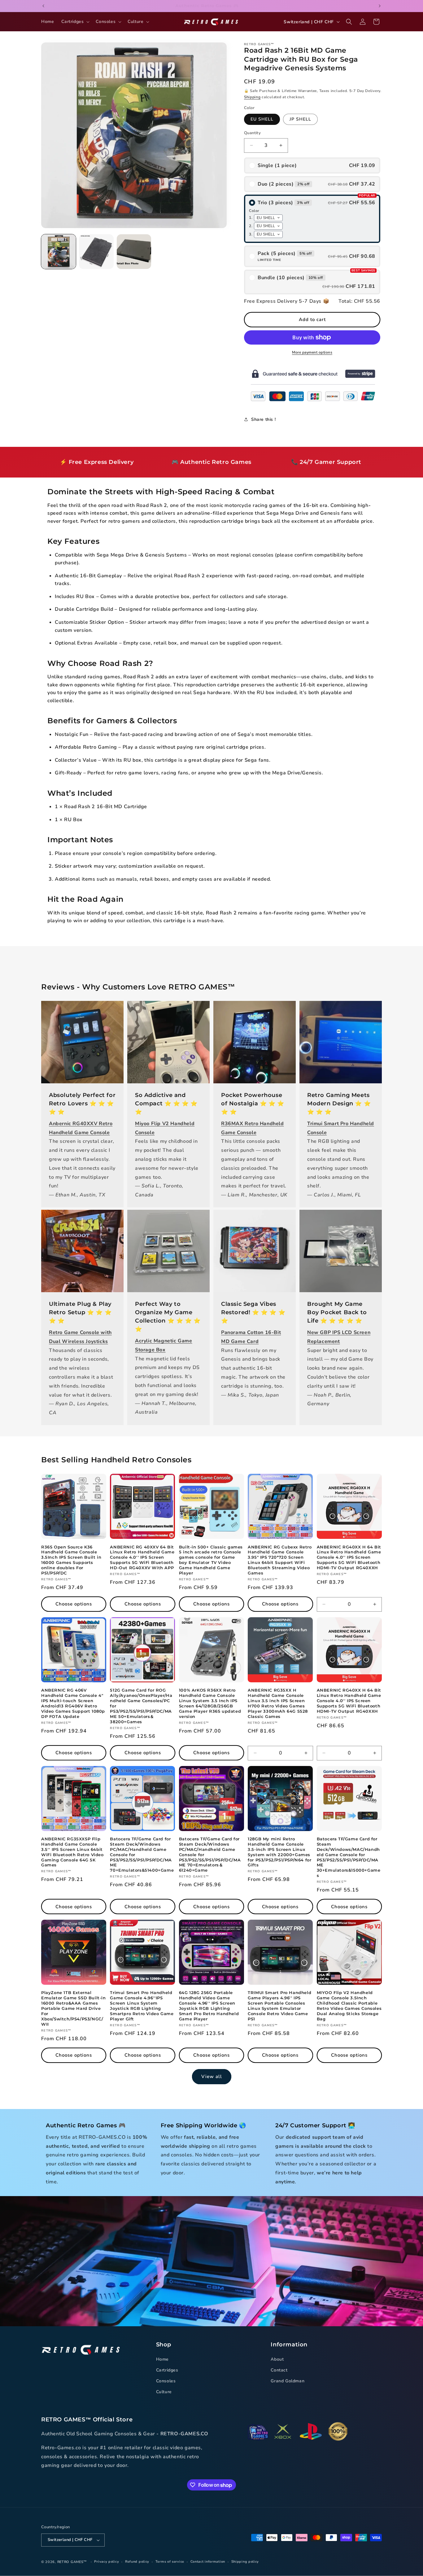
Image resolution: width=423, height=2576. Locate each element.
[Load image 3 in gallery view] (134, 252)
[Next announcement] (380, 6)
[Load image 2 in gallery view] (96, 252)
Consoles (166, 2381)
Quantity (252, 133)
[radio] (312, 165)
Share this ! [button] (263, 419)
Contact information (208, 2562)
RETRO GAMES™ (72, 2562)
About (277, 2359)
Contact (279, 2370)
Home (162, 2359)
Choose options (74, 1604)
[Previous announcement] (43, 6)
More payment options (312, 352)
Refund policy (137, 2562)
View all (212, 2076)
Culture (164, 2392)
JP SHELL (300, 119)
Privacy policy (107, 2562)
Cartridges (167, 2370)
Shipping (252, 97)
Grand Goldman (288, 2381)
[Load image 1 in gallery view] (59, 252)
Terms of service (170, 2562)
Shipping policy (245, 2562)
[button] (75, 22)
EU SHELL (262, 119)
